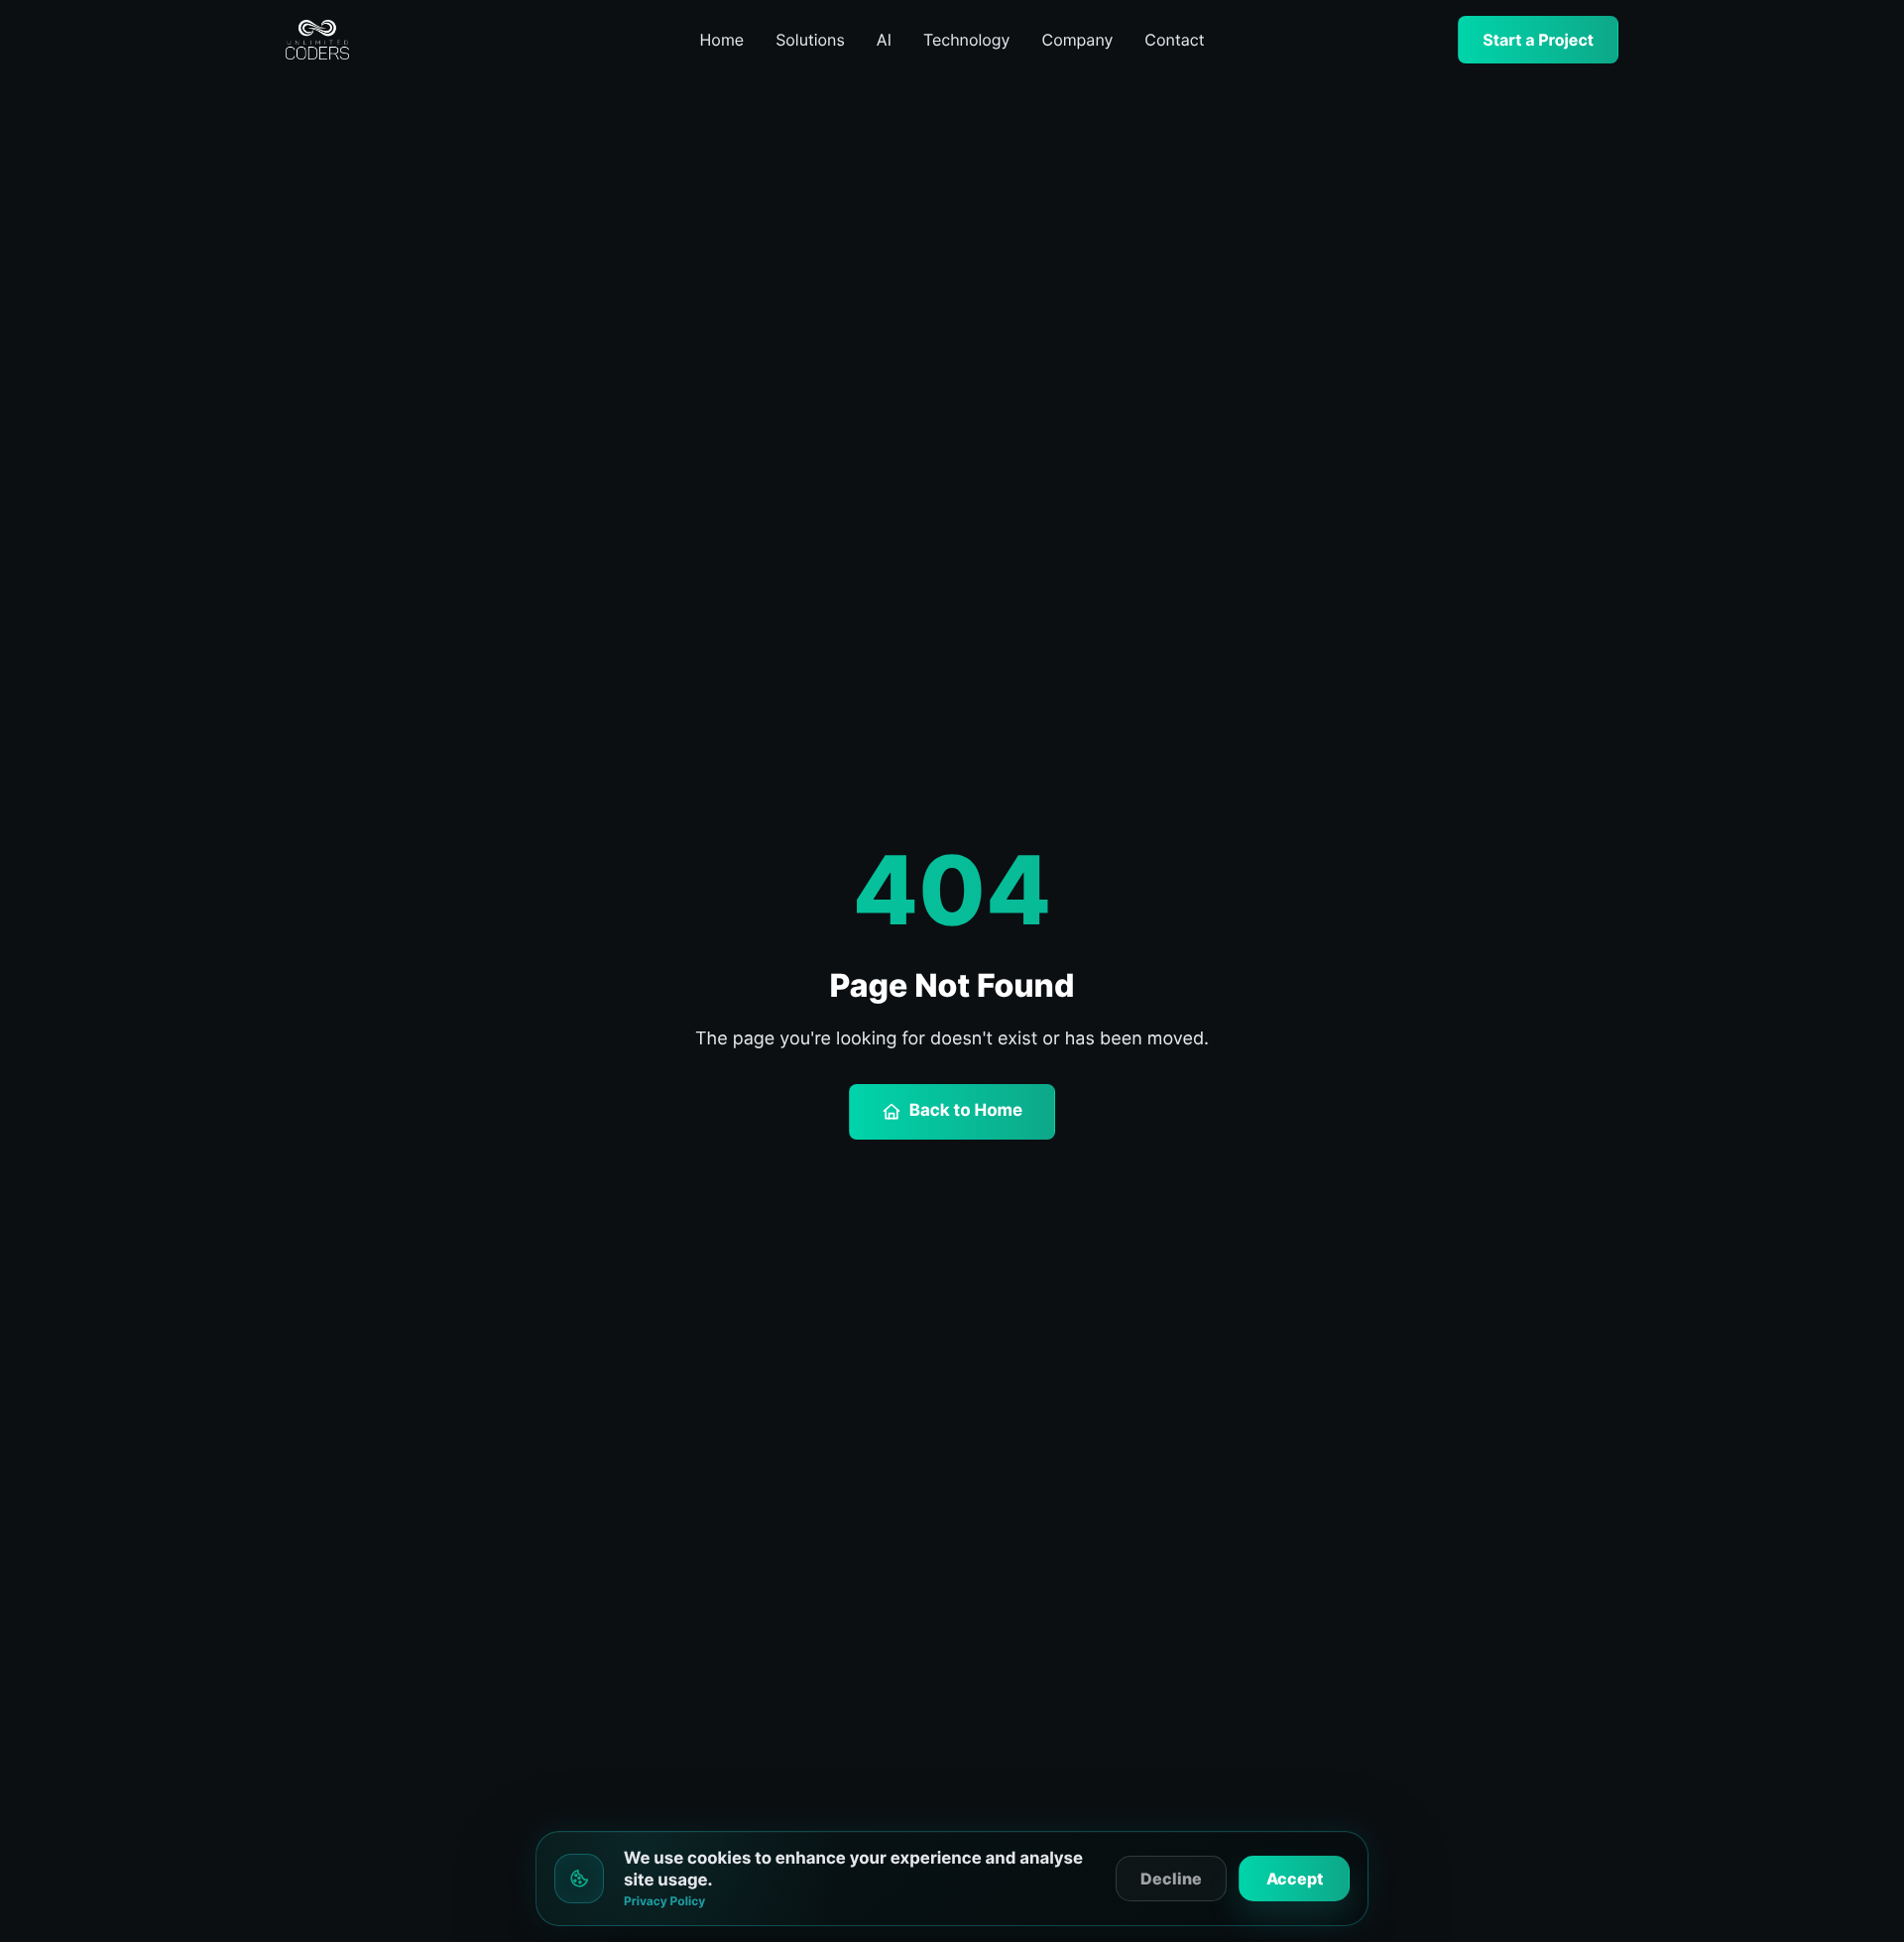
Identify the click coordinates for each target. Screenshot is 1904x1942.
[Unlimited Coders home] (395, 40)
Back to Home (966, 1111)
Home (722, 40)
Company (1078, 40)
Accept (1295, 1879)
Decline (1171, 1879)
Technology (967, 40)
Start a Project (1538, 40)
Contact (1174, 40)
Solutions (810, 40)
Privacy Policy (664, 1901)
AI (884, 40)
